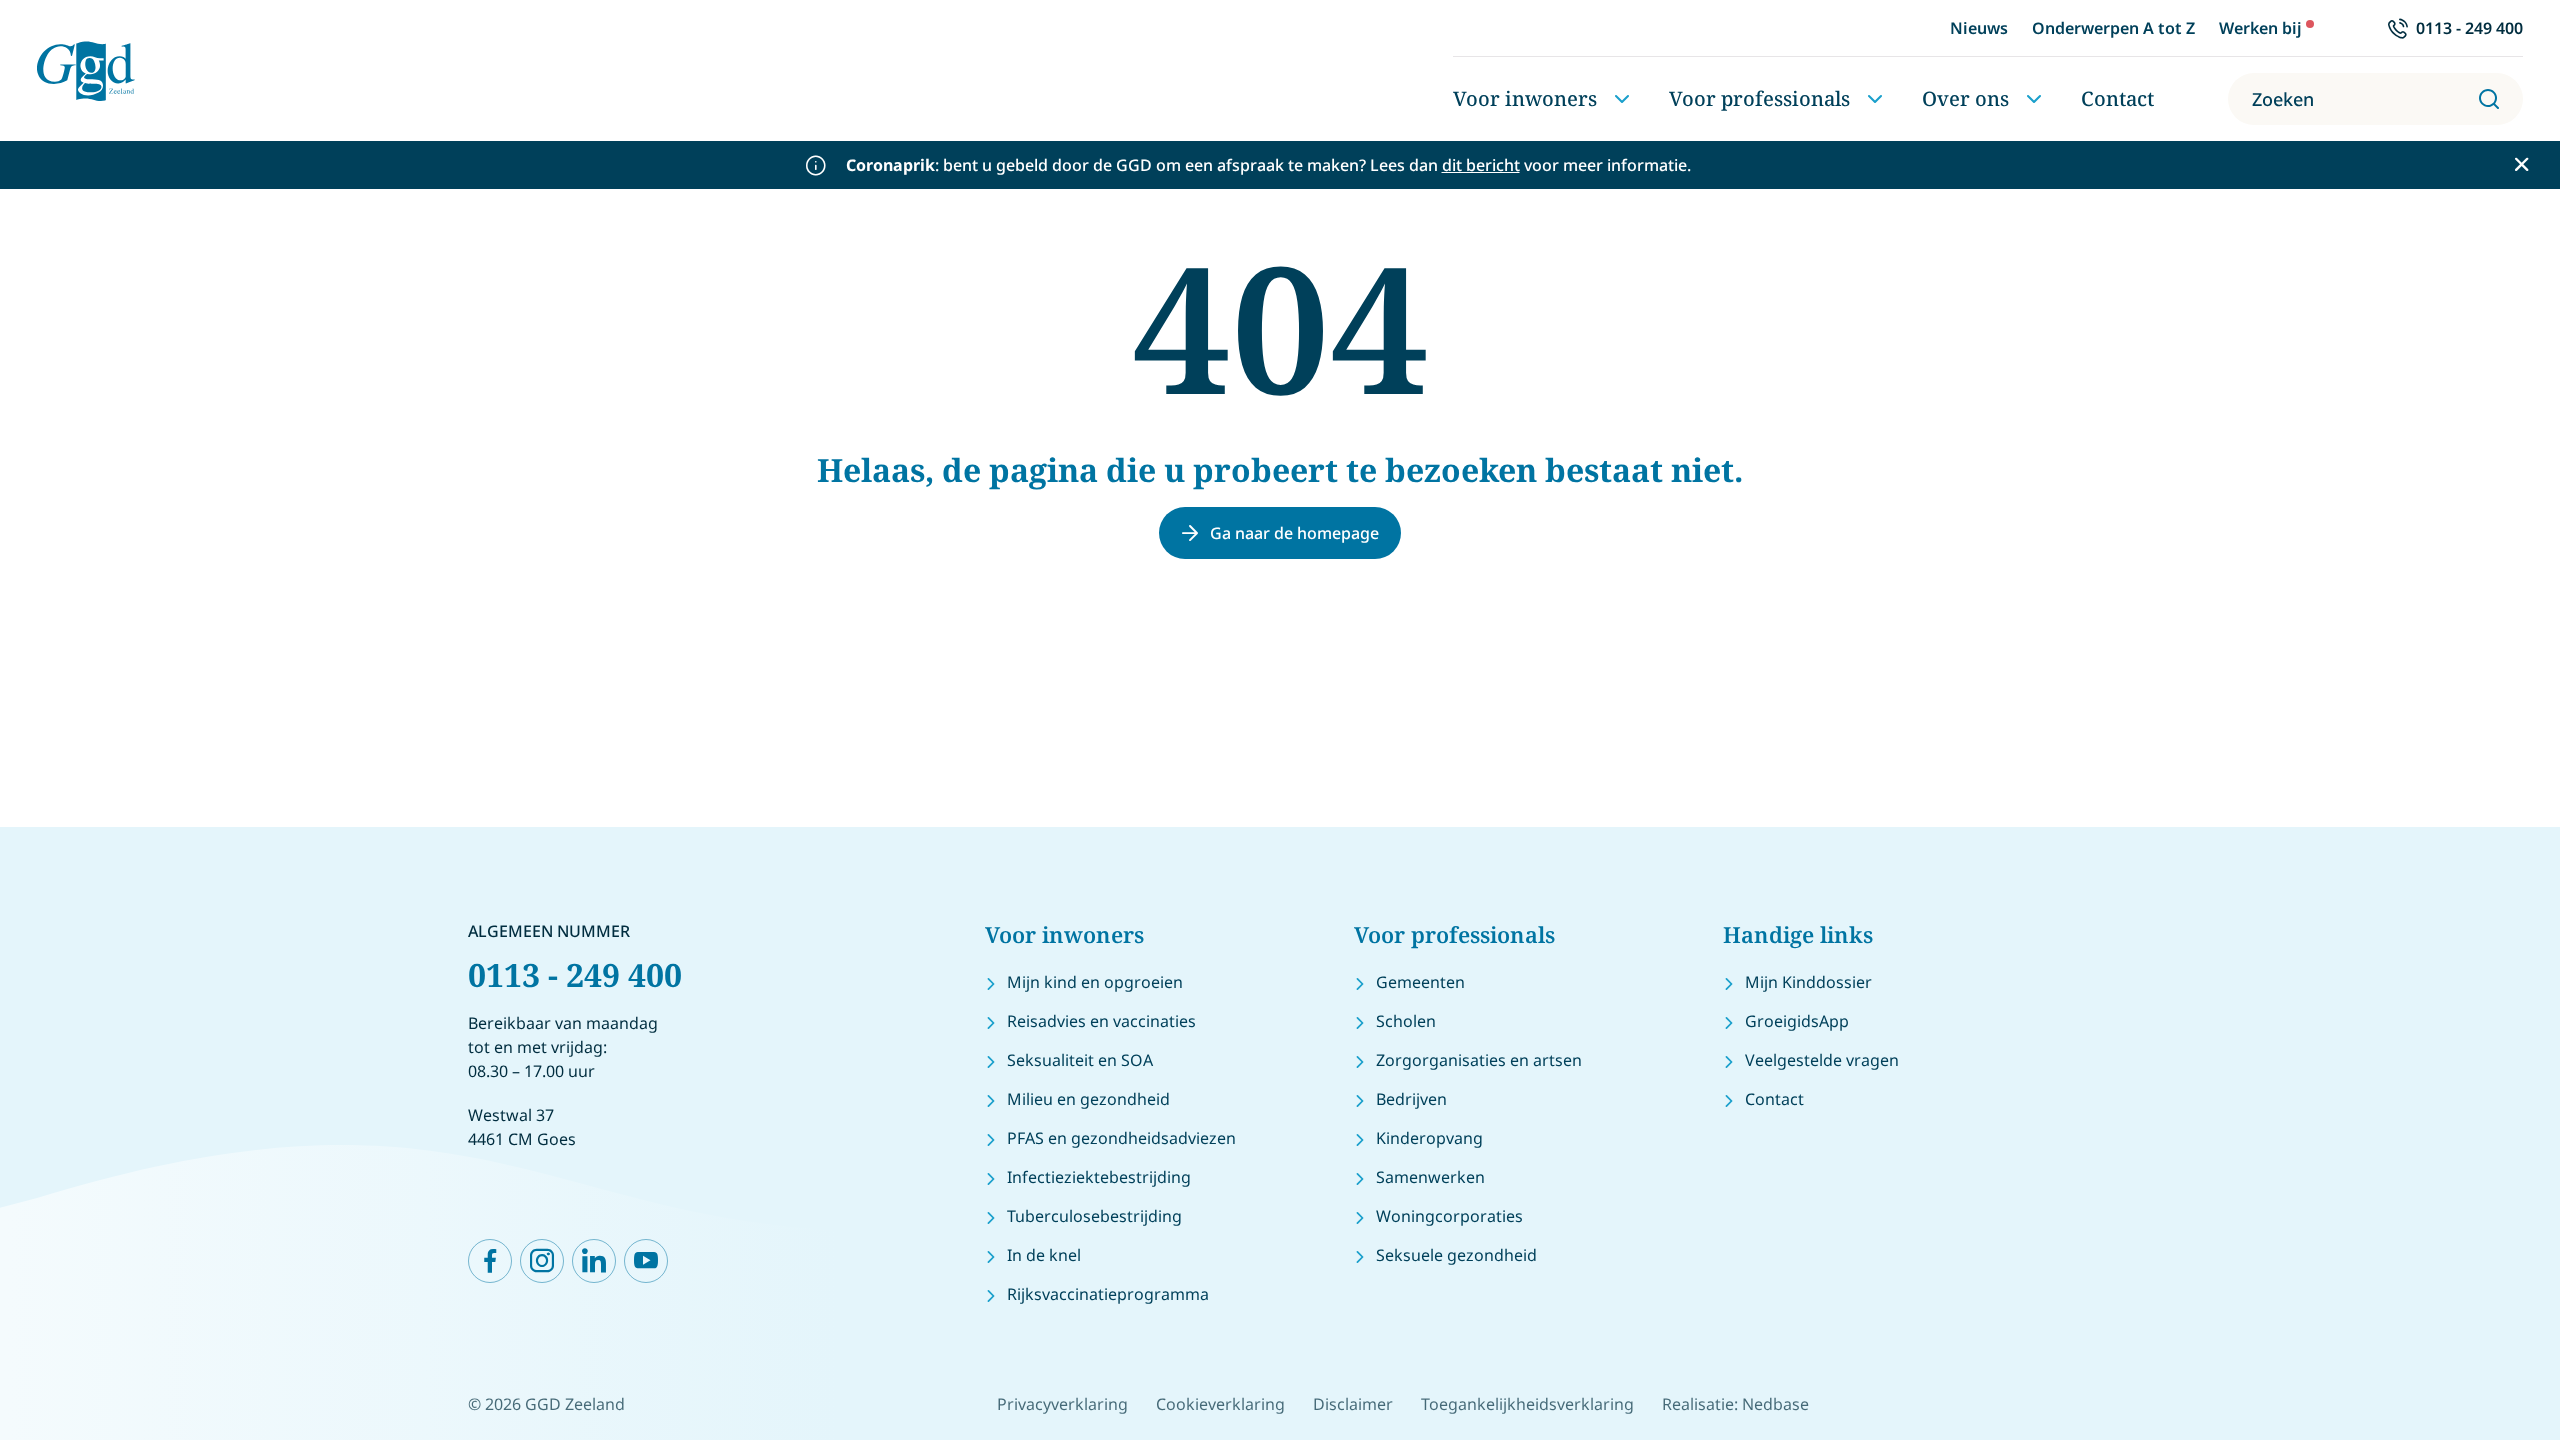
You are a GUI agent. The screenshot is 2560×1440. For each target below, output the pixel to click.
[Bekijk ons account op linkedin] (594, 1261)
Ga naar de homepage (1294, 533)
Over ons (1965, 98)
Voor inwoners (1525, 98)
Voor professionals (1759, 98)
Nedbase (1775, 1404)
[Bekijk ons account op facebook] (490, 1261)
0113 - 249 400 (575, 974)
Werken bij (2260, 28)
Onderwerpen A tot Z (2113, 28)
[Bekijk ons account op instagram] (542, 1261)
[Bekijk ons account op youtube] (646, 1261)
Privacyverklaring (1062, 1404)
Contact (2117, 98)
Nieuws (1979, 28)
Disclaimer (1353, 1404)
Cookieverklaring (1220, 1404)
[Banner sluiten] (2521, 164)
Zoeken (2283, 99)
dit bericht (1481, 165)
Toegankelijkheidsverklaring (1527, 1404)
